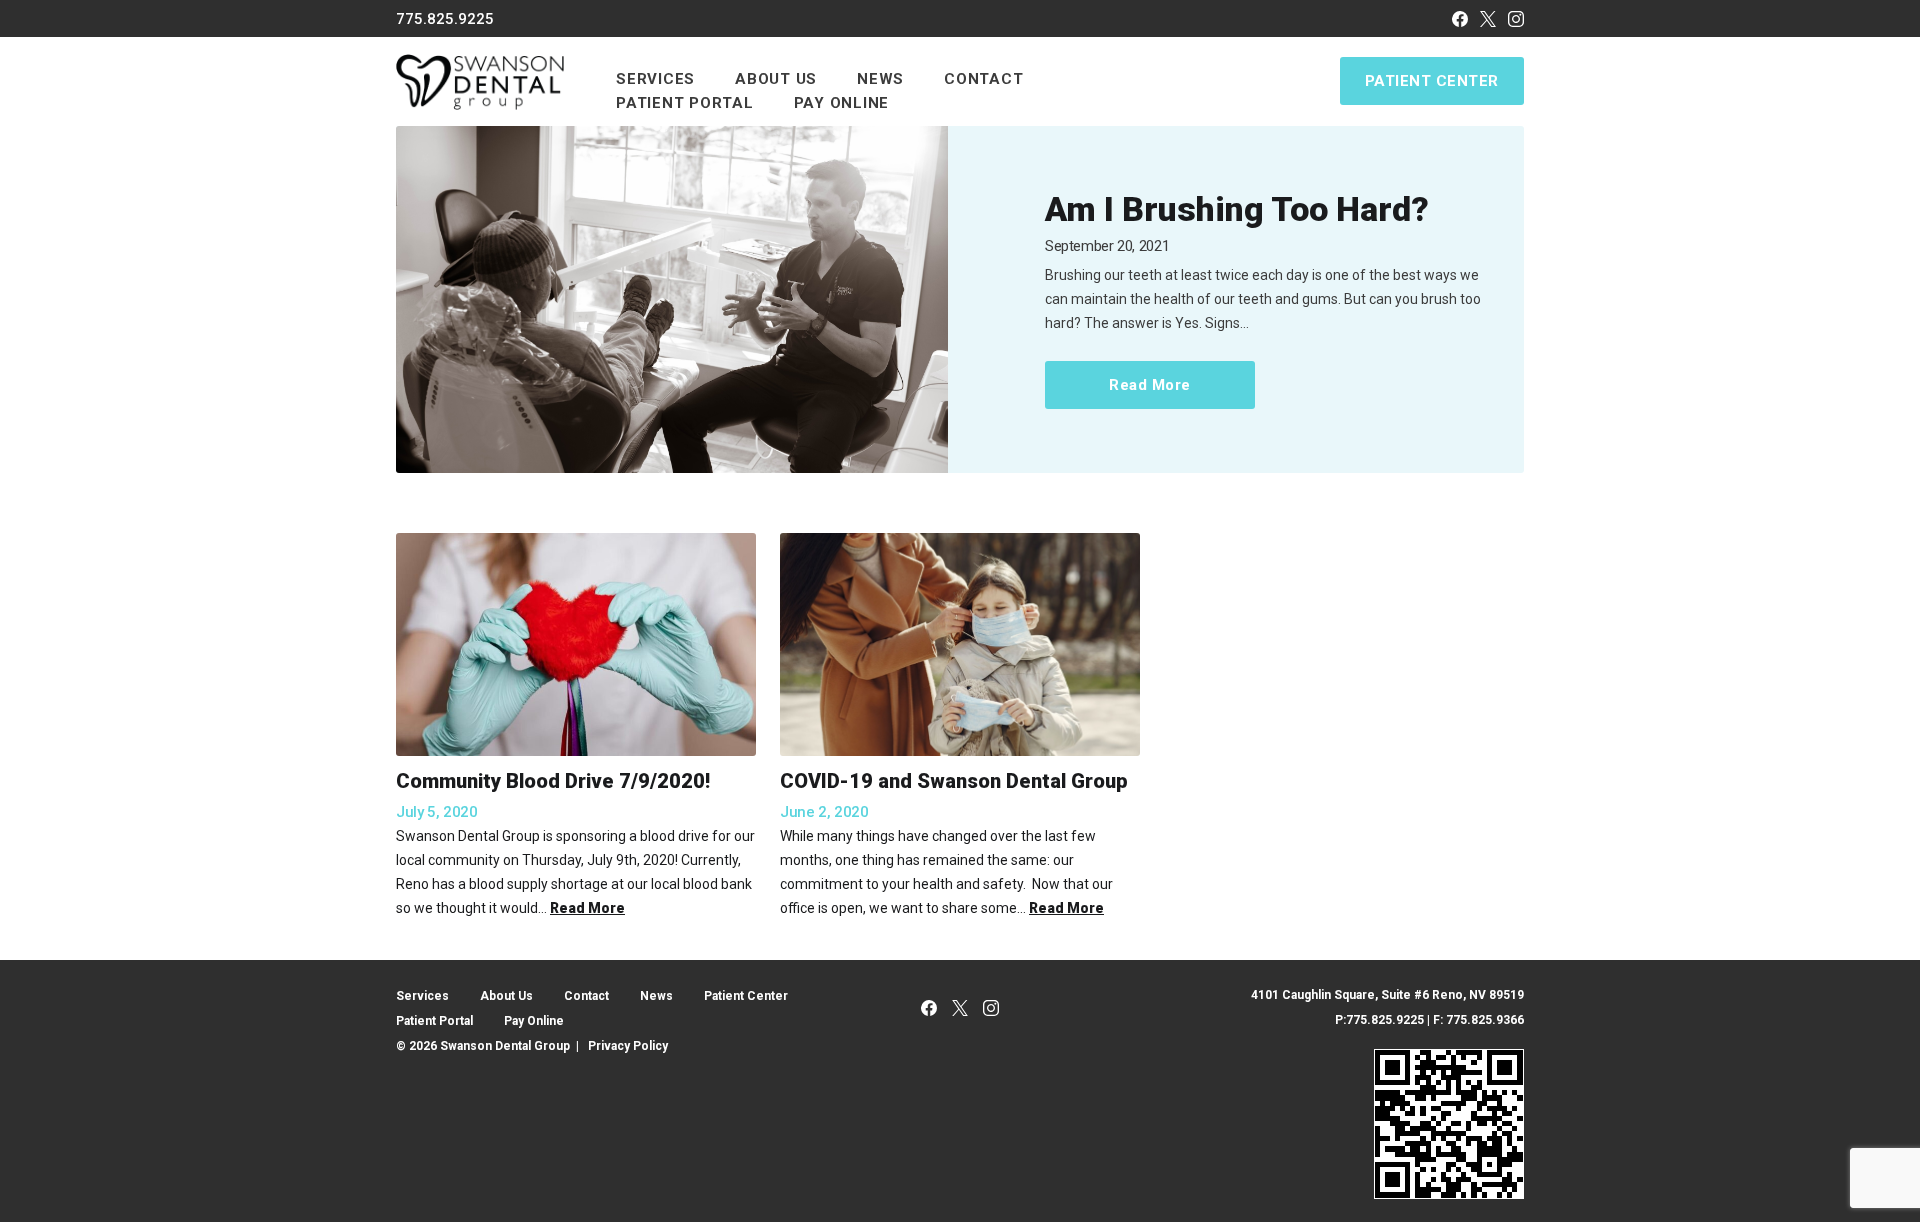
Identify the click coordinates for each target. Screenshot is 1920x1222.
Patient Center (1432, 81)
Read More (1150, 385)
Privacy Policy (628, 1046)
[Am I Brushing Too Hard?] (672, 300)
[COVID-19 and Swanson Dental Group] (960, 644)
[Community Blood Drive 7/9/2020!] (576, 644)
